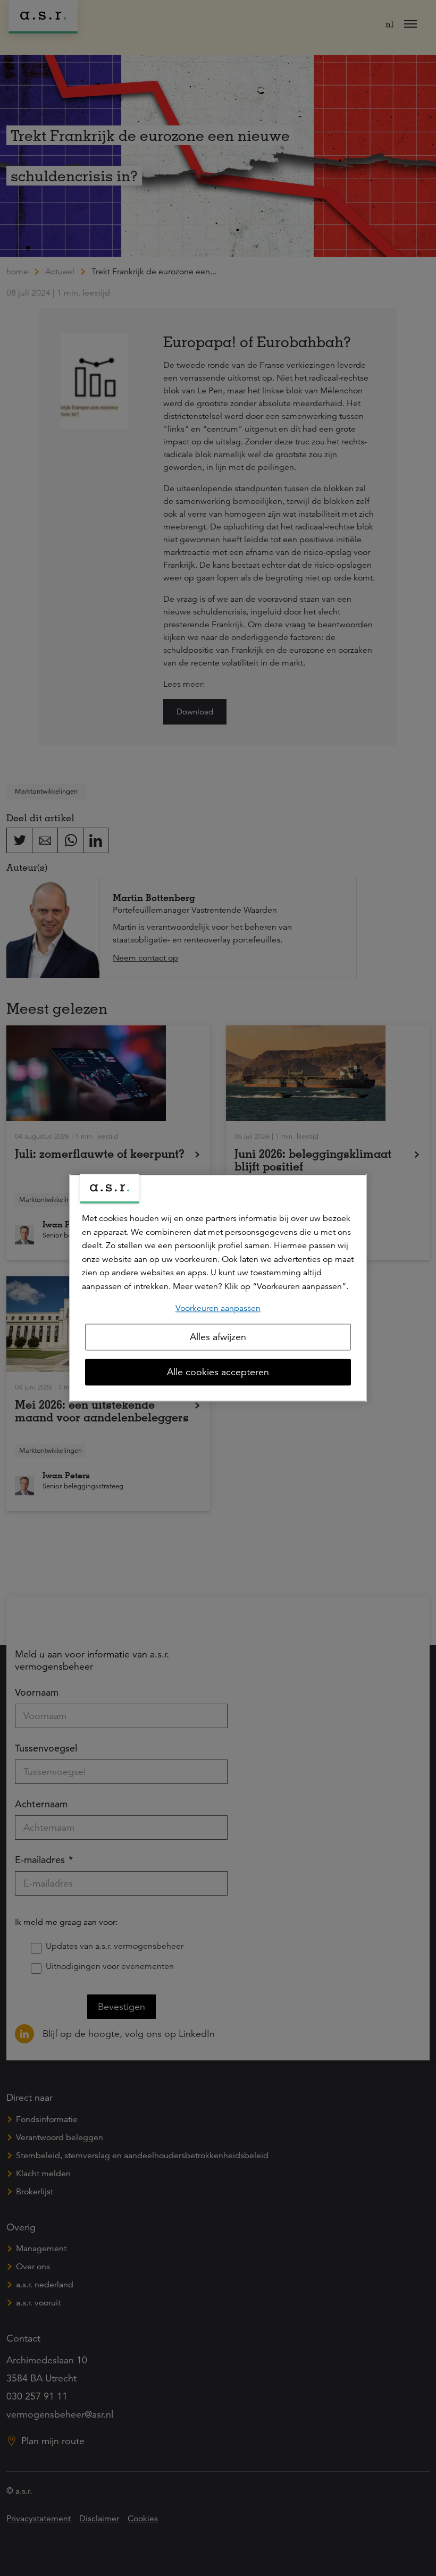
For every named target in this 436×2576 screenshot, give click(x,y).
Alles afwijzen (218, 1337)
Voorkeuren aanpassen (218, 1308)
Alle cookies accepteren (218, 1373)
